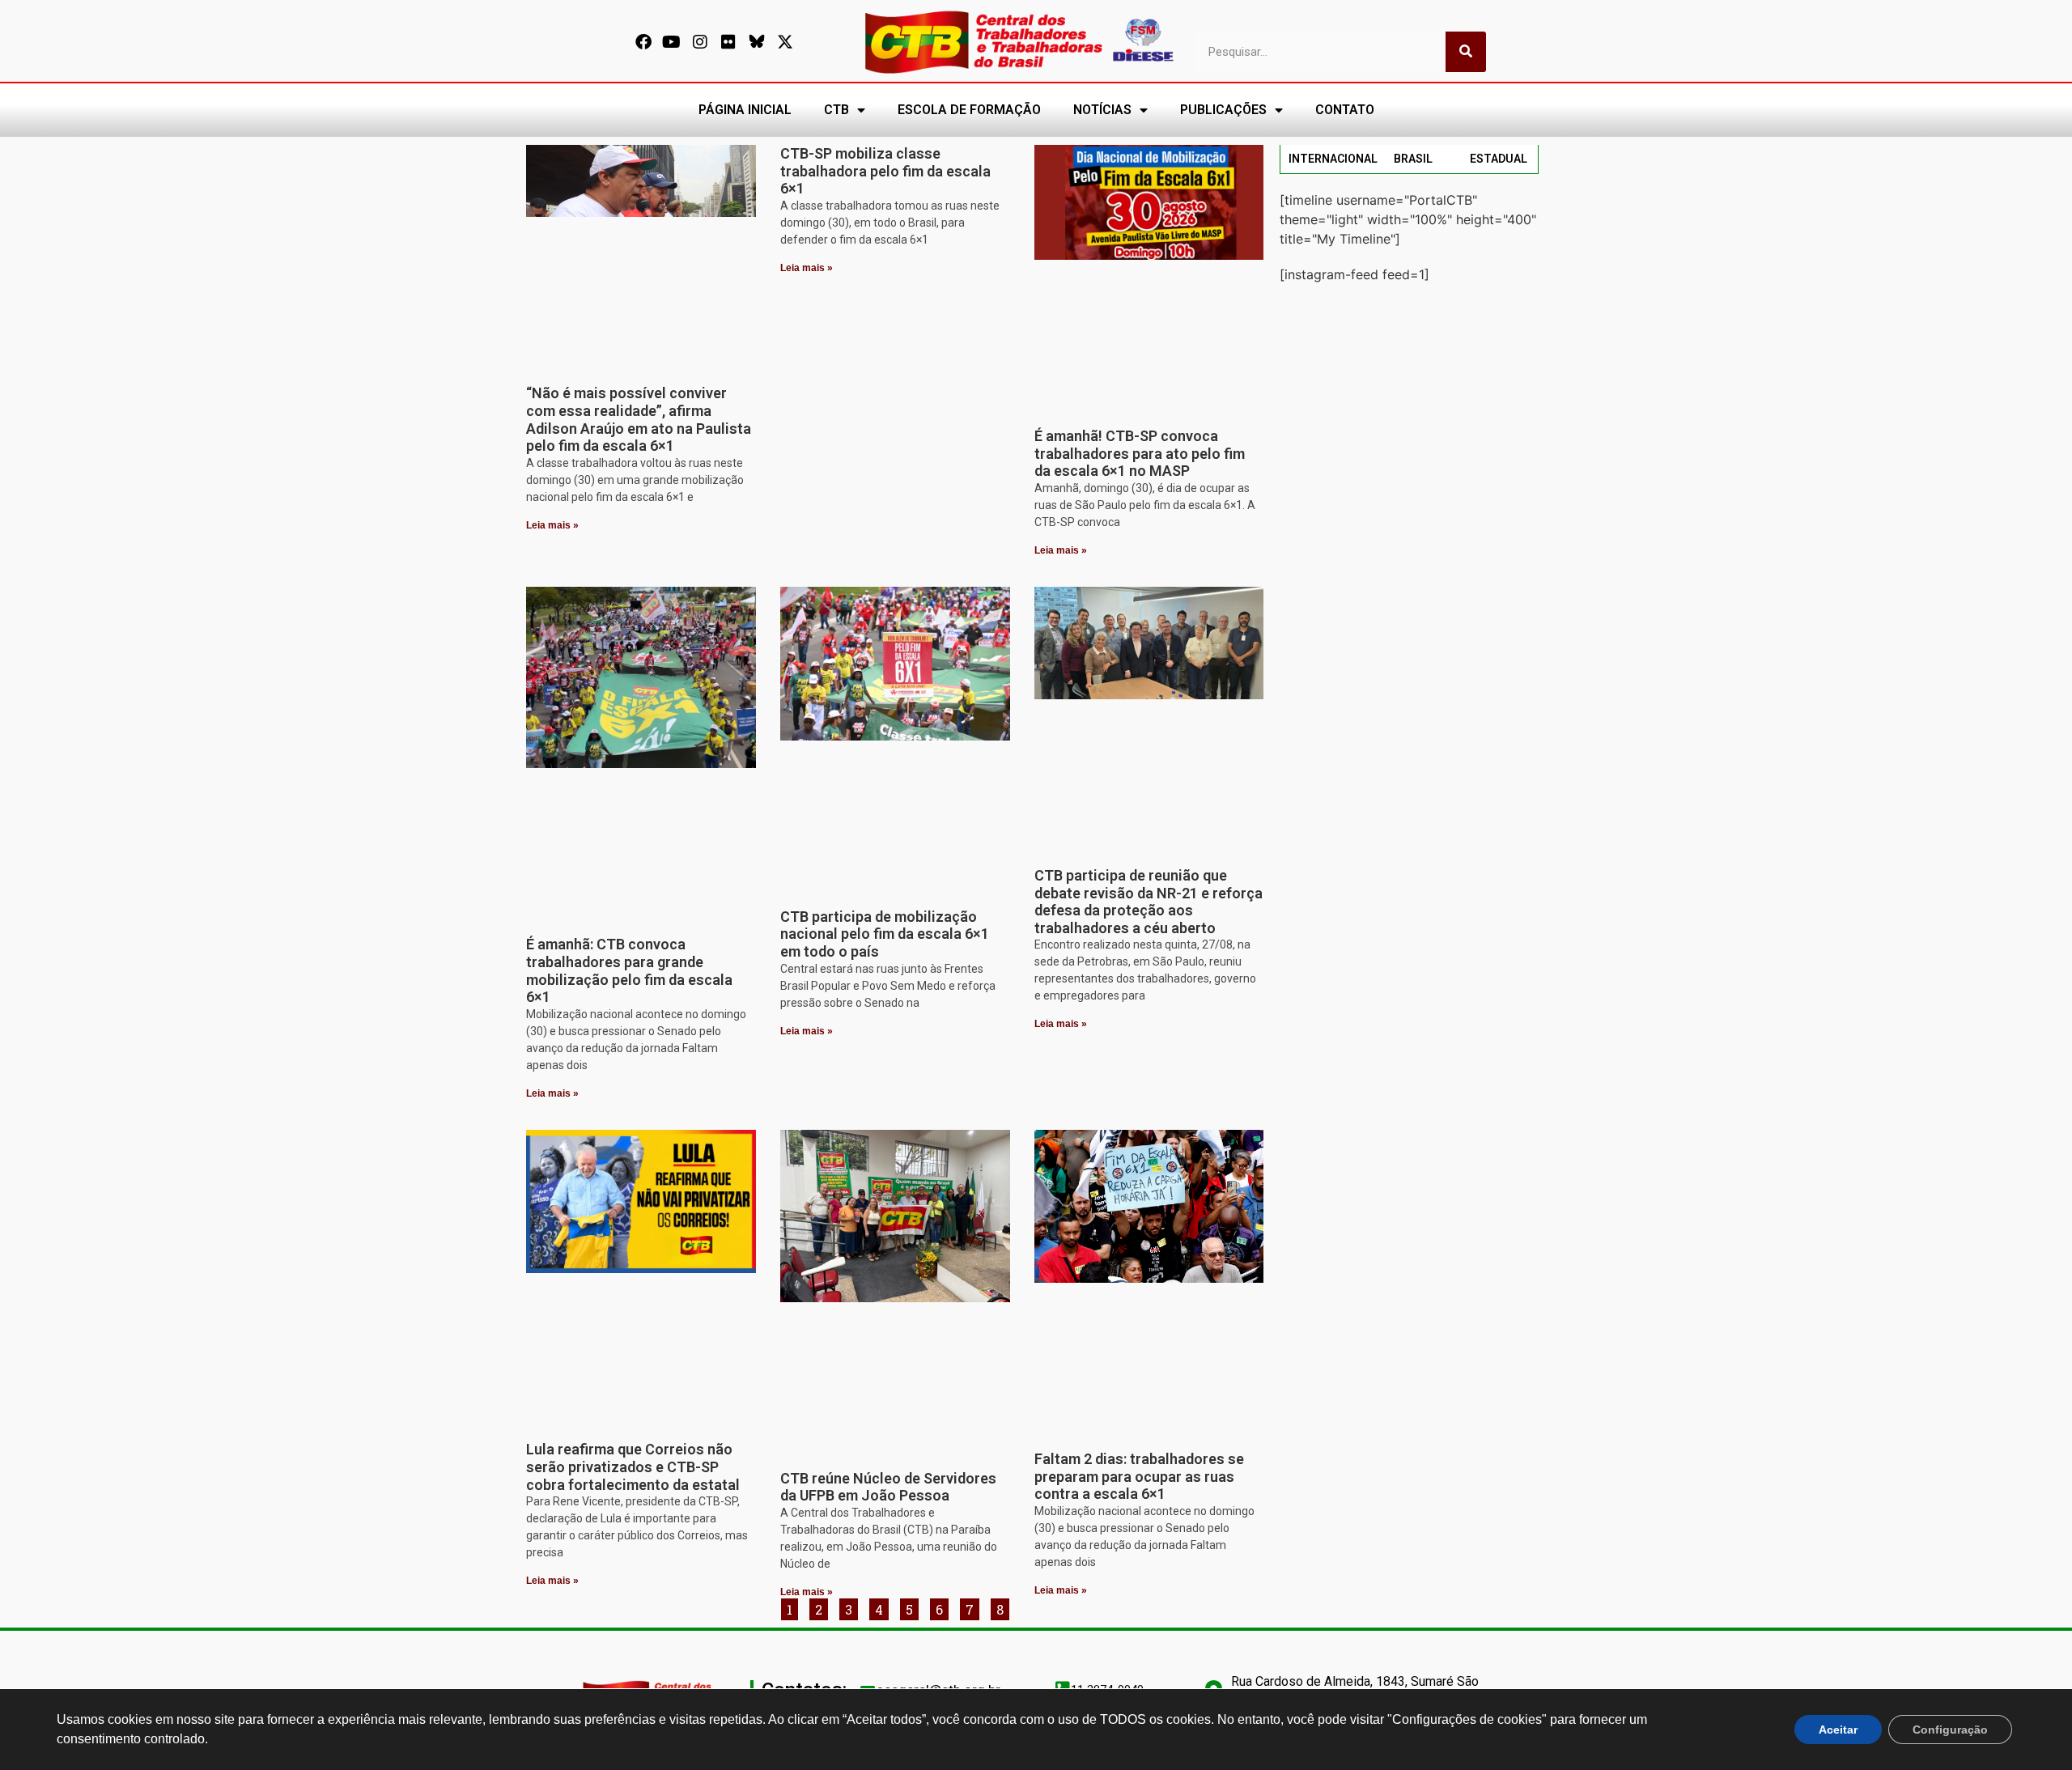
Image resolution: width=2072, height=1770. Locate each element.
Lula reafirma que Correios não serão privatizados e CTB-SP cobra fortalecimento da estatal (633, 1467)
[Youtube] (672, 42)
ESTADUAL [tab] (1499, 159)
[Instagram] (700, 42)
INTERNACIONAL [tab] (1333, 159)
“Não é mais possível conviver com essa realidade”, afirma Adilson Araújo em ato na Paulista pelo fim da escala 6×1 (639, 419)
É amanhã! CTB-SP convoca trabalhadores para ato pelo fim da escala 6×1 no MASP (1140, 453)
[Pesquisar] (1466, 52)
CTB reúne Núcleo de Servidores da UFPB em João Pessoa (888, 1487)
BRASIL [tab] (1413, 159)
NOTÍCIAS (1102, 110)
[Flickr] (728, 42)
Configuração (1950, 1730)
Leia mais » (552, 525)
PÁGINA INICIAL (745, 110)
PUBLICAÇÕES (1223, 110)
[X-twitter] (785, 42)
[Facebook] (643, 42)
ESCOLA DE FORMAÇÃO (969, 110)
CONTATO (1345, 110)
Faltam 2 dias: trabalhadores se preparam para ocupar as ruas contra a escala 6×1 (1139, 1476)
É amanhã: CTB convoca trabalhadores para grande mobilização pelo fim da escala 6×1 (629, 970)
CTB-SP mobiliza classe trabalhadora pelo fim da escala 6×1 (885, 171)
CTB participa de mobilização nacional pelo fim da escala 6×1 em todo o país (885, 934)
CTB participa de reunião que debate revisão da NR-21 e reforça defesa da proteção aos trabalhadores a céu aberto (1149, 902)
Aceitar (1838, 1730)
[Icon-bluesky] (757, 42)
